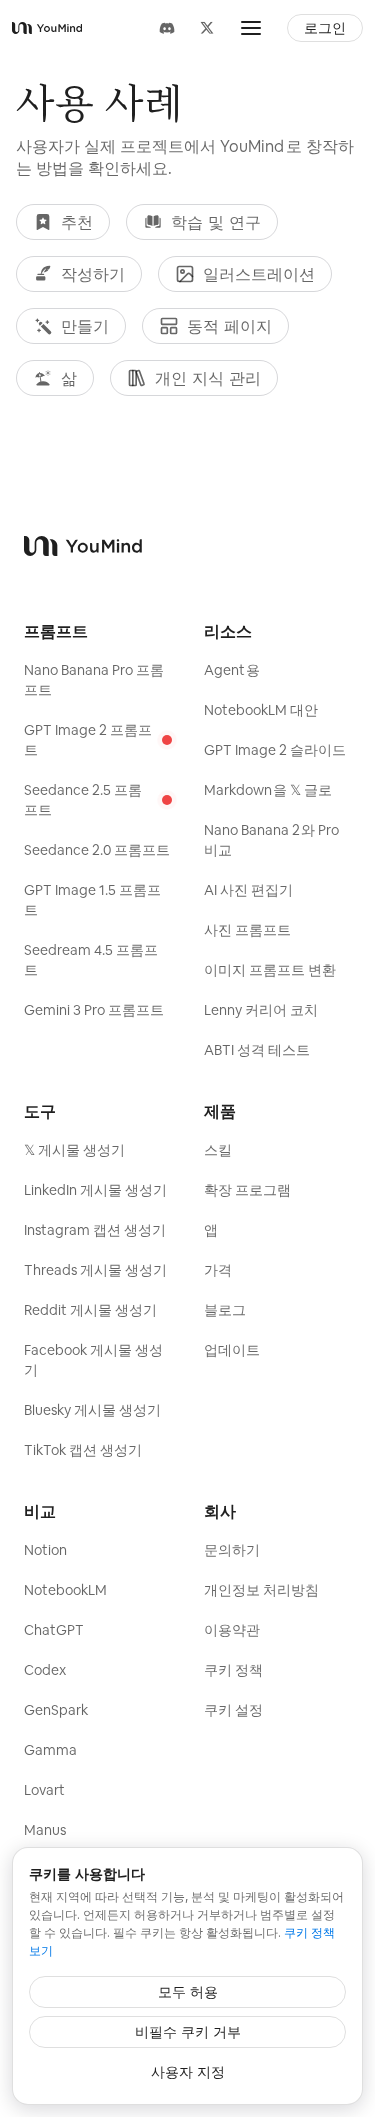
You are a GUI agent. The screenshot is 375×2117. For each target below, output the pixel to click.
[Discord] (167, 28)
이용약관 (232, 1630)
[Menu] (251, 28)
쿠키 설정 (233, 1710)
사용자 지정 (188, 2071)
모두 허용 (188, 1991)
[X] (207, 28)
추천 (77, 222)
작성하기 (93, 274)
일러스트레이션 (259, 274)
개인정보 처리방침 (261, 1590)
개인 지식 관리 (208, 378)
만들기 (85, 326)
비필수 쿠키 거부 (188, 2031)
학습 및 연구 (216, 222)
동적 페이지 (229, 326)
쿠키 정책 (233, 1670)
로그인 (325, 28)
